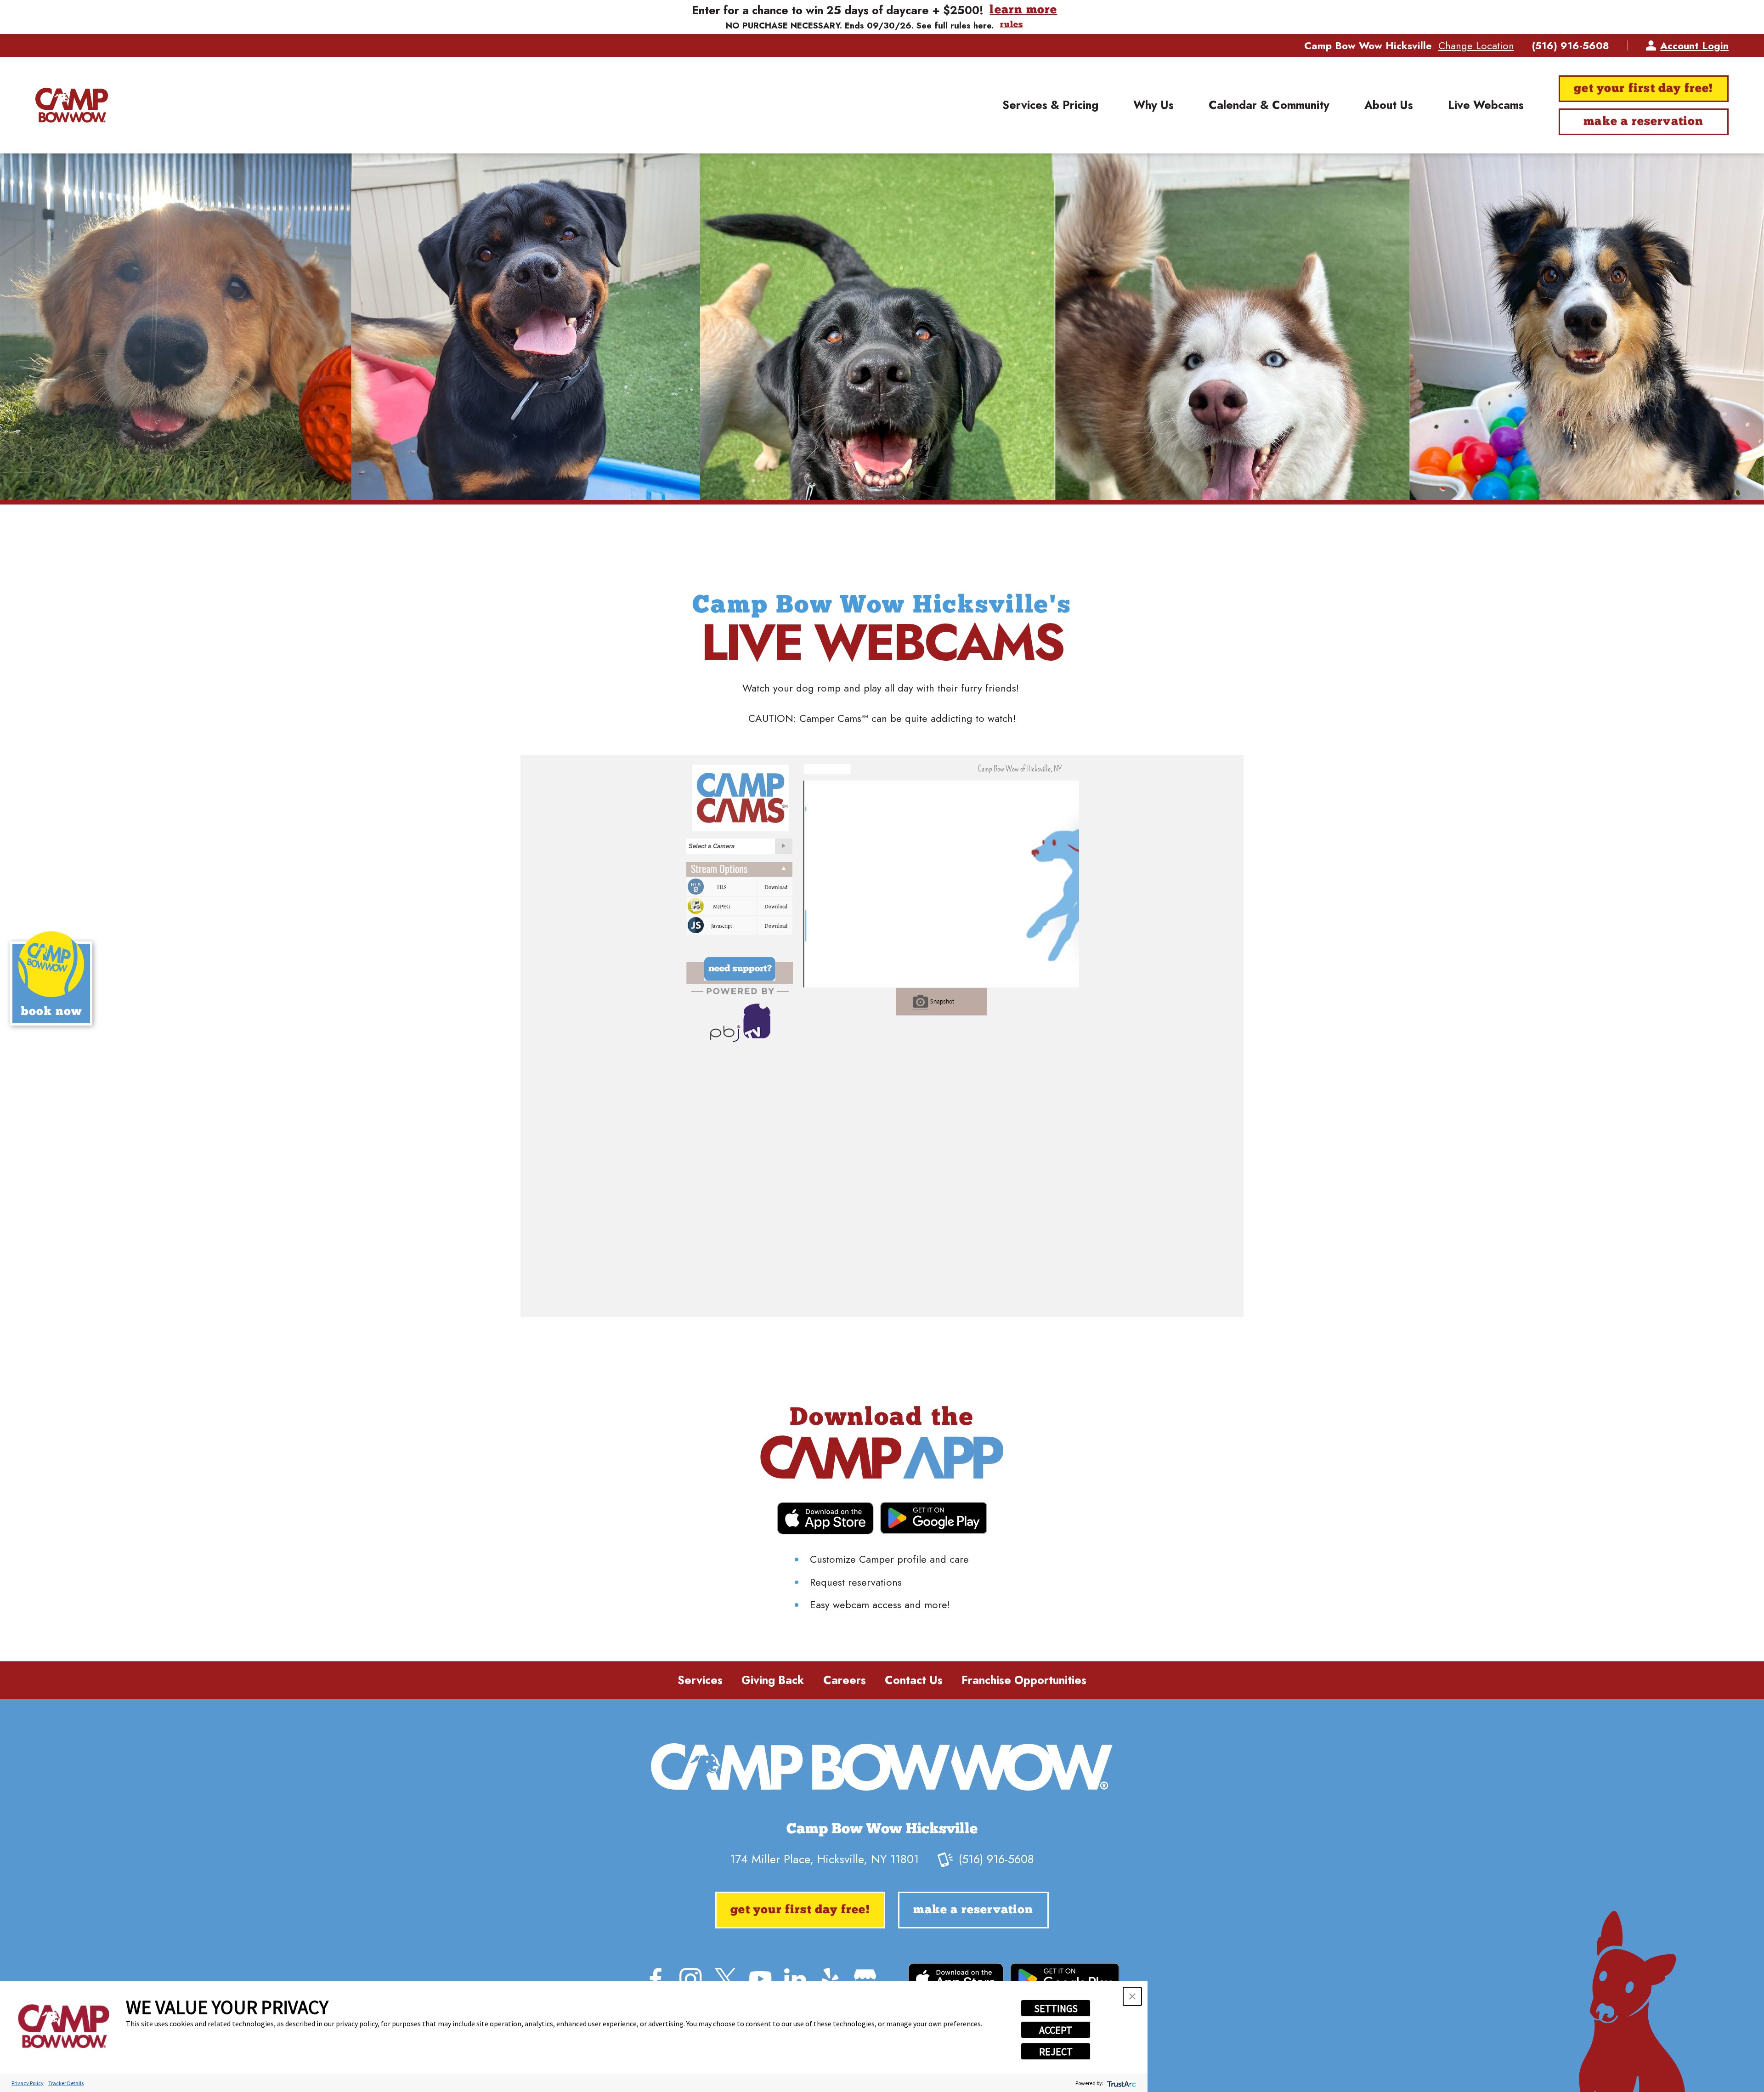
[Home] (72, 105)
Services (700, 1680)
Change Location (1476, 45)
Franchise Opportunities (1024, 1680)
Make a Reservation (1643, 122)
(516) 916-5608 (1571, 45)
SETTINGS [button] (1056, 2008)
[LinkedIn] (795, 1979)
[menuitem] (1050, 105)
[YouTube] (760, 1979)
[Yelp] (830, 1979)
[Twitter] (725, 1979)
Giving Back (773, 1680)
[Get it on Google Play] (934, 1518)
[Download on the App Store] (825, 1518)
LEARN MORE (1023, 10)
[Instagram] (690, 1979)
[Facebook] (656, 1979)
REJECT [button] (1056, 2052)
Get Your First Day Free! (1643, 89)
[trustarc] (1121, 2083)
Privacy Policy (28, 2083)
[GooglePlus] (865, 1979)
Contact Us (914, 1680)
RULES (1011, 25)
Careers (845, 1680)
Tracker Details (66, 2083)
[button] (1132, 1996)
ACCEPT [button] (1056, 2030)
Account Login (1694, 45)
